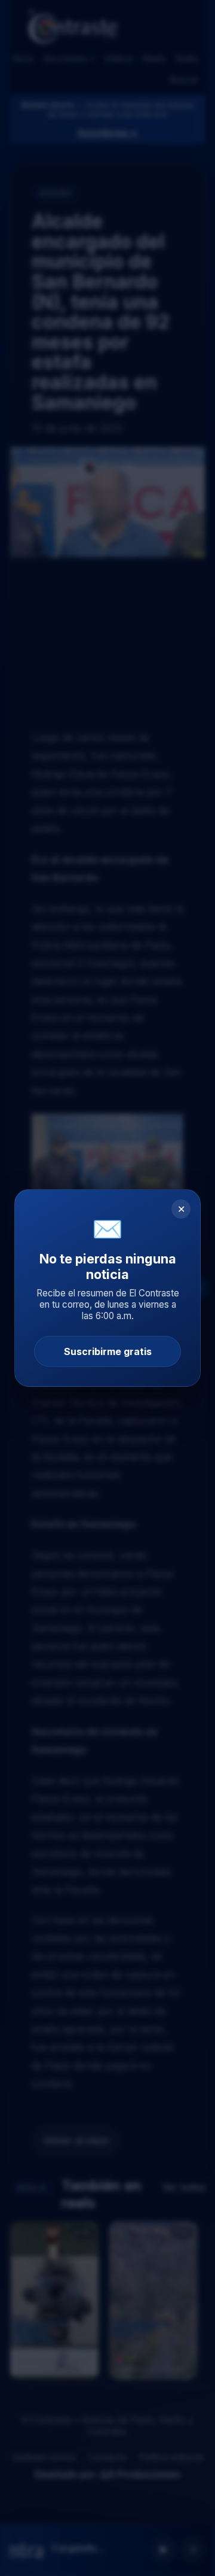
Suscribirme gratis (108, 1351)
